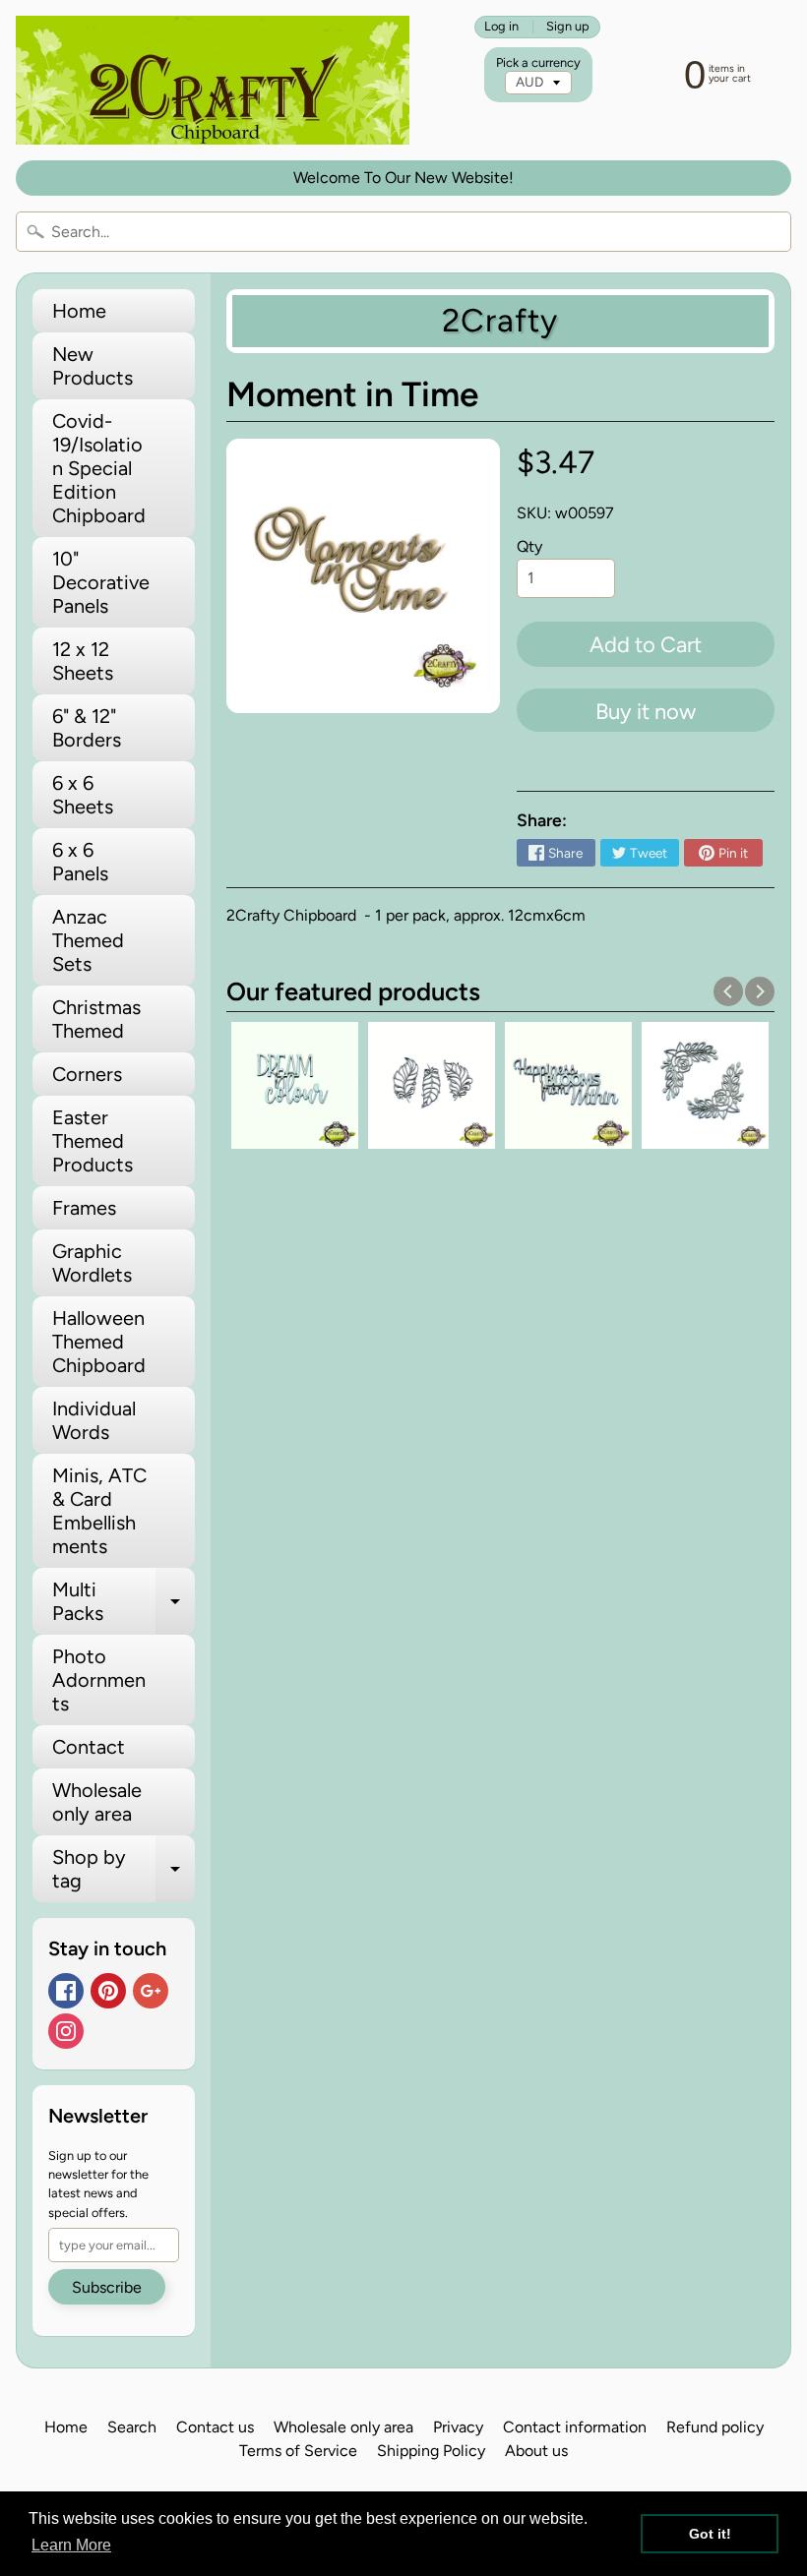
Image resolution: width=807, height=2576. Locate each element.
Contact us (215, 2427)
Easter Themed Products (93, 1141)
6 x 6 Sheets (83, 795)
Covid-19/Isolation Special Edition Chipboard (99, 468)
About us (536, 2451)
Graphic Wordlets (92, 1263)
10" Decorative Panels (101, 582)
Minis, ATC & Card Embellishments (99, 1511)
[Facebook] (66, 1991)
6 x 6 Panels (80, 862)
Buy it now (646, 712)
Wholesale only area (97, 1802)
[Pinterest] (108, 1991)
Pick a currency (538, 62)
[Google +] (151, 1991)
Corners (87, 1074)
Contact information (575, 2427)
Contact (89, 1747)
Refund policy (715, 2427)
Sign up (568, 27)
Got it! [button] (710, 2534)
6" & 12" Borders (87, 728)
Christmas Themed (96, 1019)
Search (132, 2427)
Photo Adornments (99, 1680)
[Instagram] (66, 2031)
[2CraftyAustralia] (213, 80)
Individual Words (94, 1420)
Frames (84, 1208)
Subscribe (107, 2287)
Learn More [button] (71, 2545)
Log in (501, 27)
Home (79, 311)
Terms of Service (298, 2451)
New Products (93, 366)
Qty (529, 546)
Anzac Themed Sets (88, 940)
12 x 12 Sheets (83, 661)
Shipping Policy (431, 2451)
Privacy (458, 2427)
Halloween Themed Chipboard (99, 1342)
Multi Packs (124, 1602)
